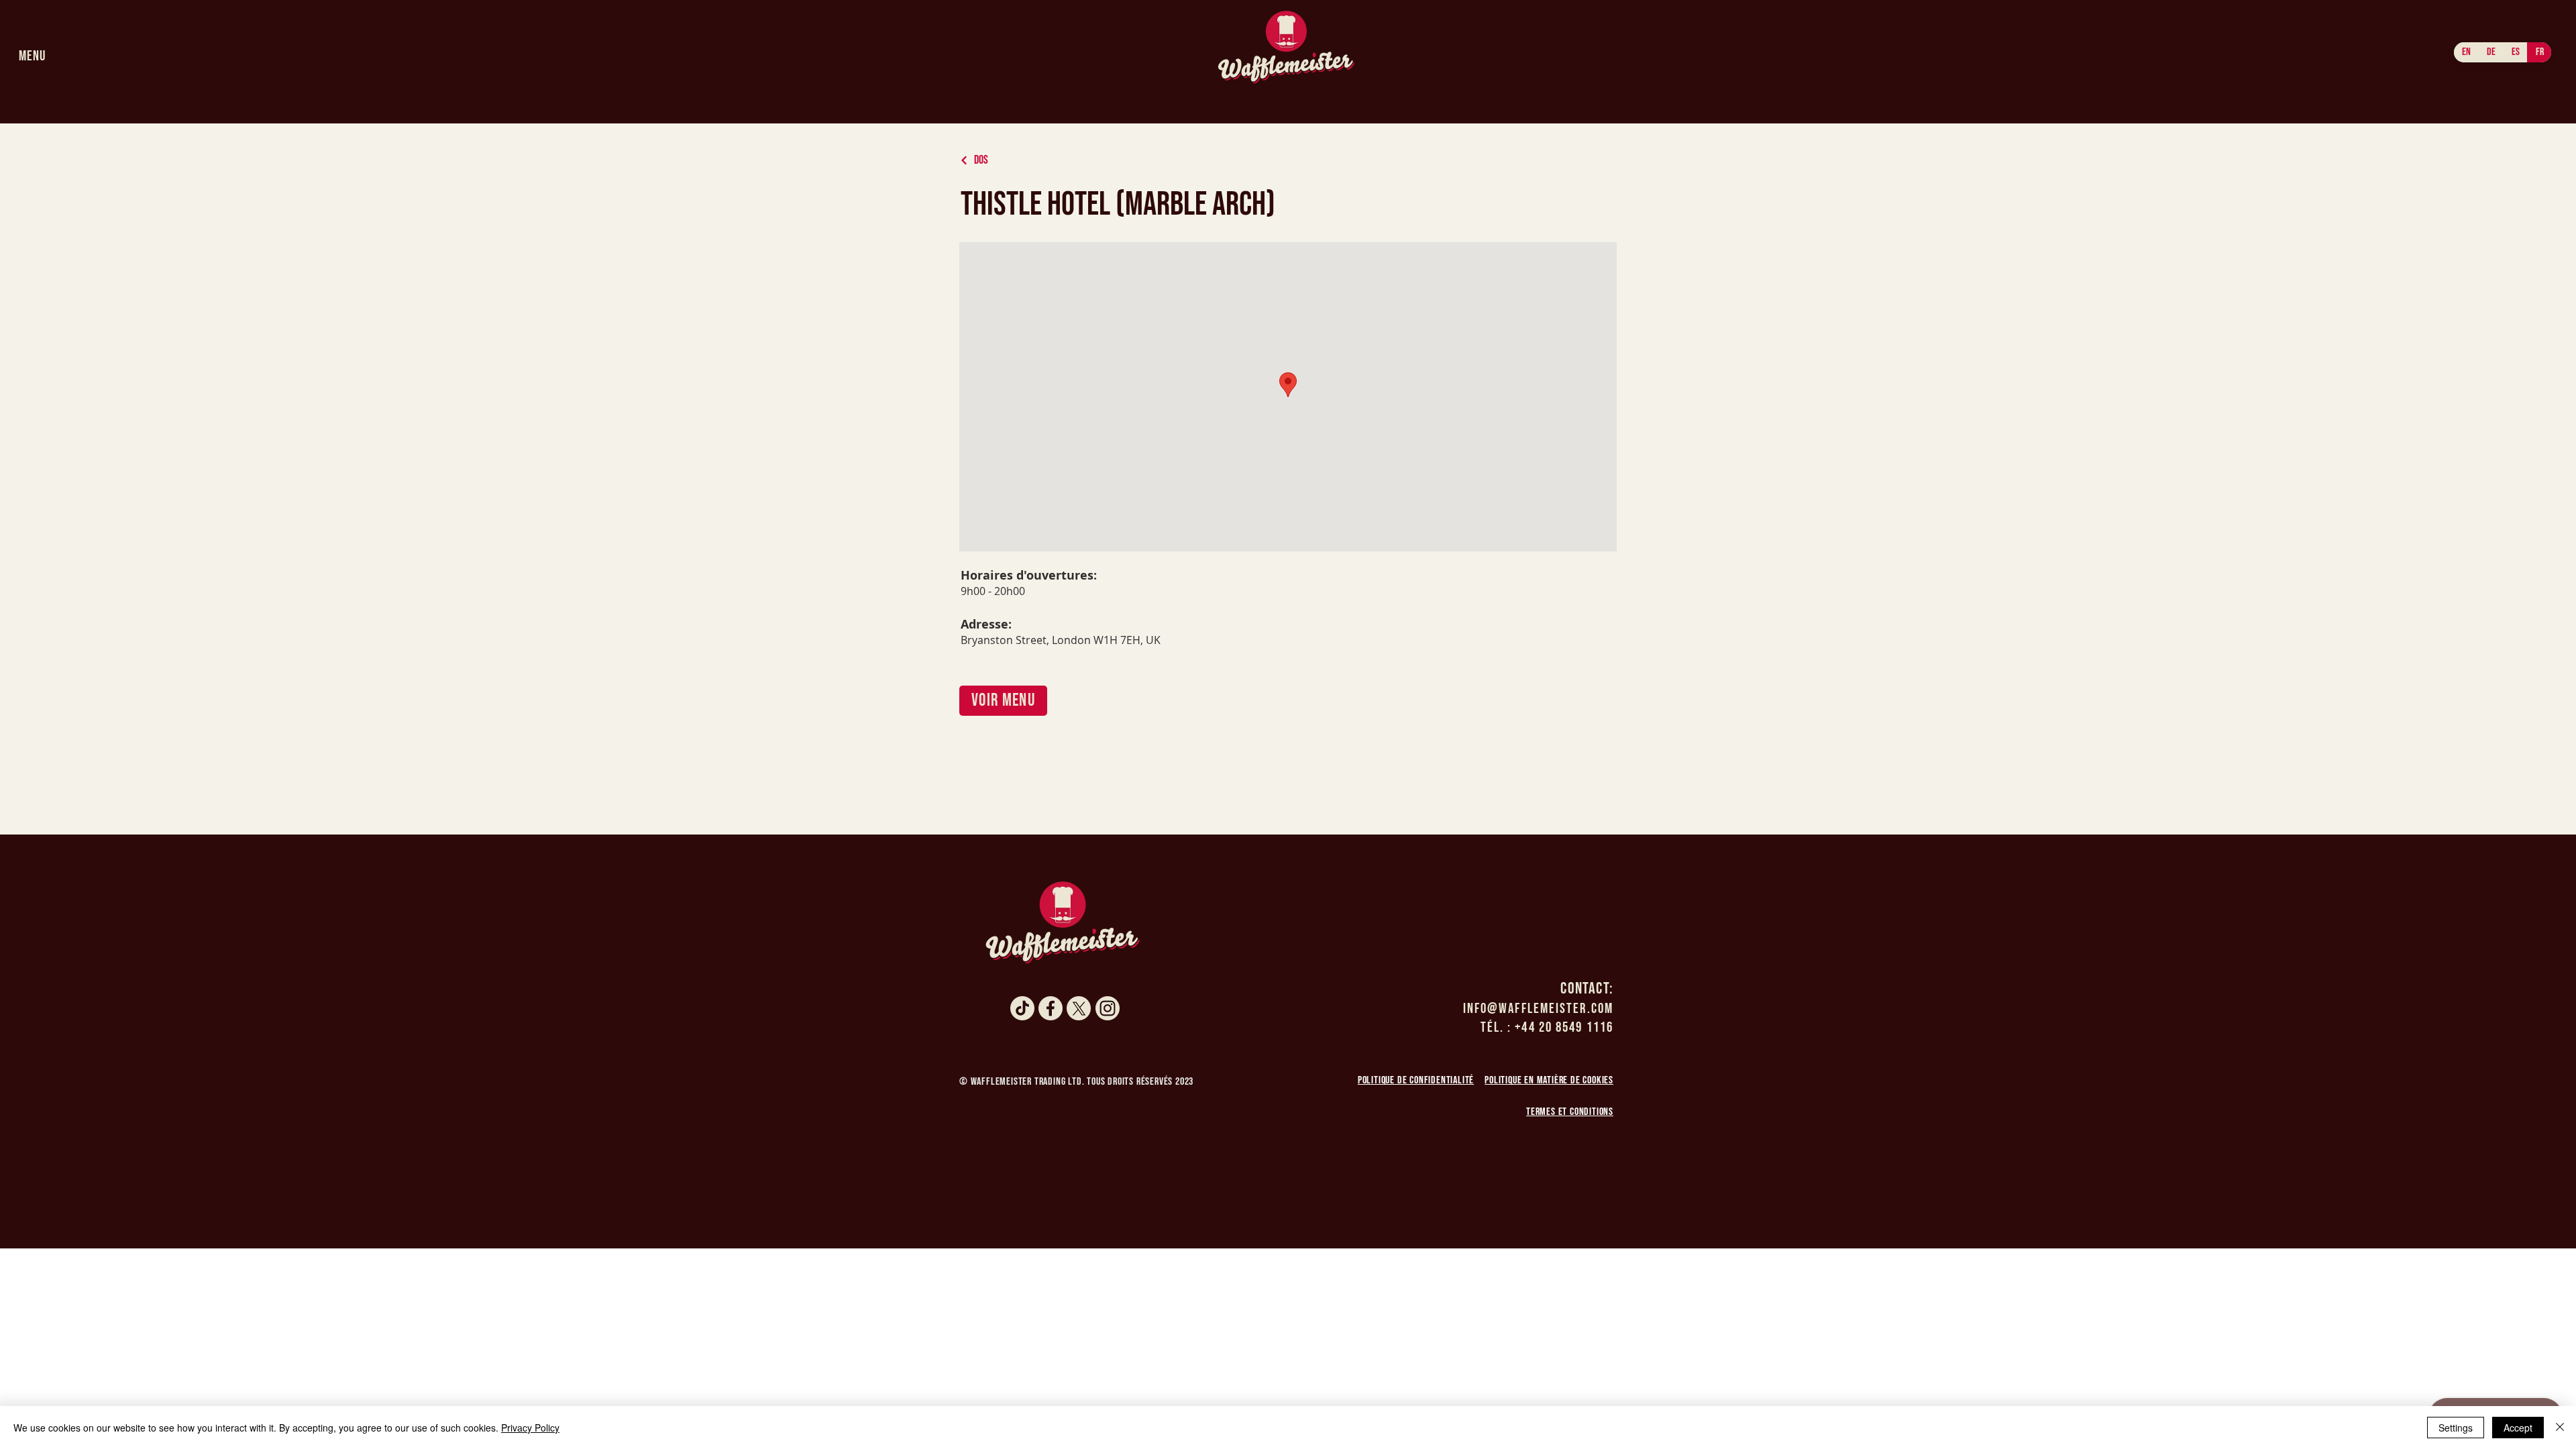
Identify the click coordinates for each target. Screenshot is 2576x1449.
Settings (2456, 1428)
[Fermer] (2560, 1428)
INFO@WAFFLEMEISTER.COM (1538, 1009)
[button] (32, 56)
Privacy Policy (530, 1428)
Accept (2518, 1428)
